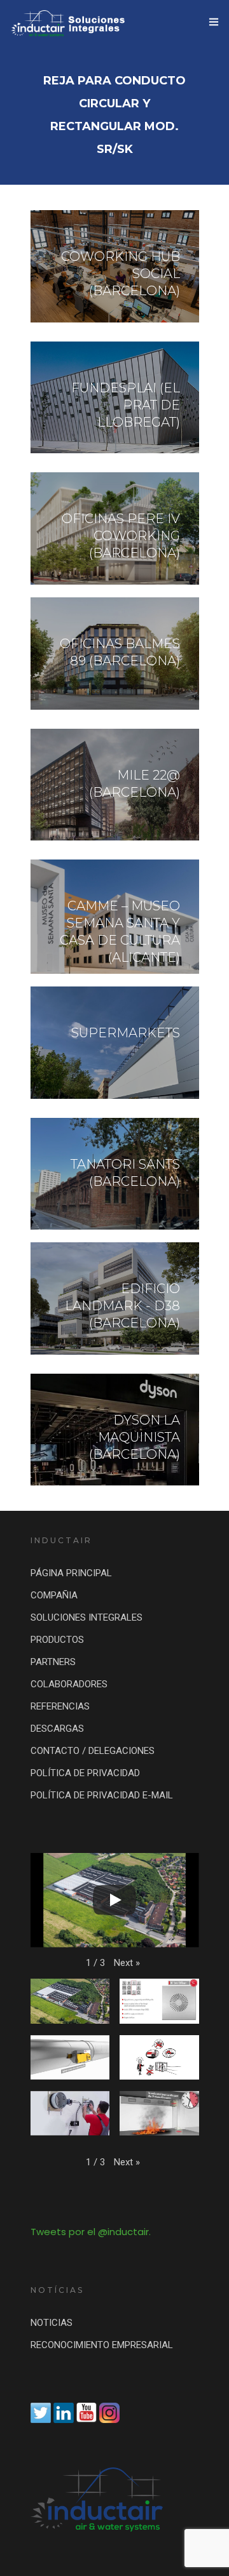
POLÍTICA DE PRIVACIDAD (85, 1773)
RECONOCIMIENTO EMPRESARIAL (102, 2345)
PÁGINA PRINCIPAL (71, 1573)
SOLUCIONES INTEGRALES (87, 1617)
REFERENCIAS (60, 1706)
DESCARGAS (57, 1729)
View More (115, 266)
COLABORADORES (69, 1684)
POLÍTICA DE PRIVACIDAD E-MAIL (102, 1795)
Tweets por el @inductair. (91, 2232)
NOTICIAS (52, 2323)
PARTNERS (53, 1662)
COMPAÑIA (54, 1595)
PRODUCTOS (57, 1640)
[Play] (114, 1900)
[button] (127, 1963)
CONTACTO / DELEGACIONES (93, 1751)
